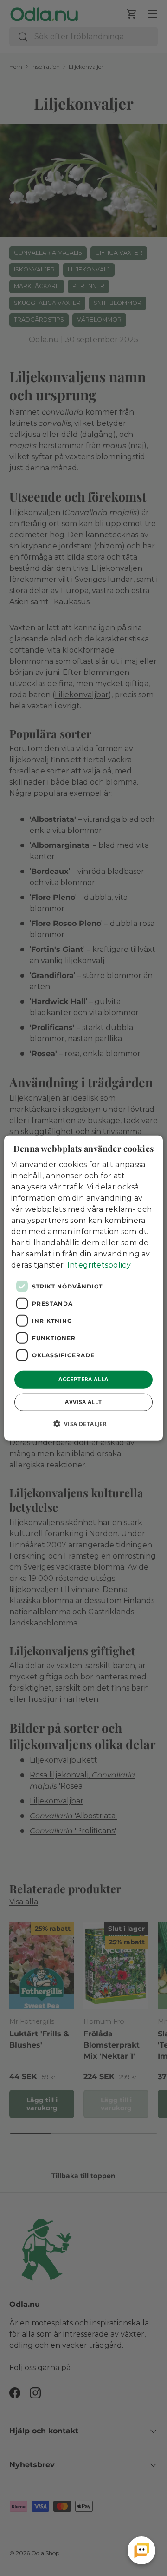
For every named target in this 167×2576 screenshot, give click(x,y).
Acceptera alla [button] (83, 1379)
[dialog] (83, 1288)
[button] (84, 1423)
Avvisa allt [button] (83, 1402)
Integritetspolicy (99, 1265)
